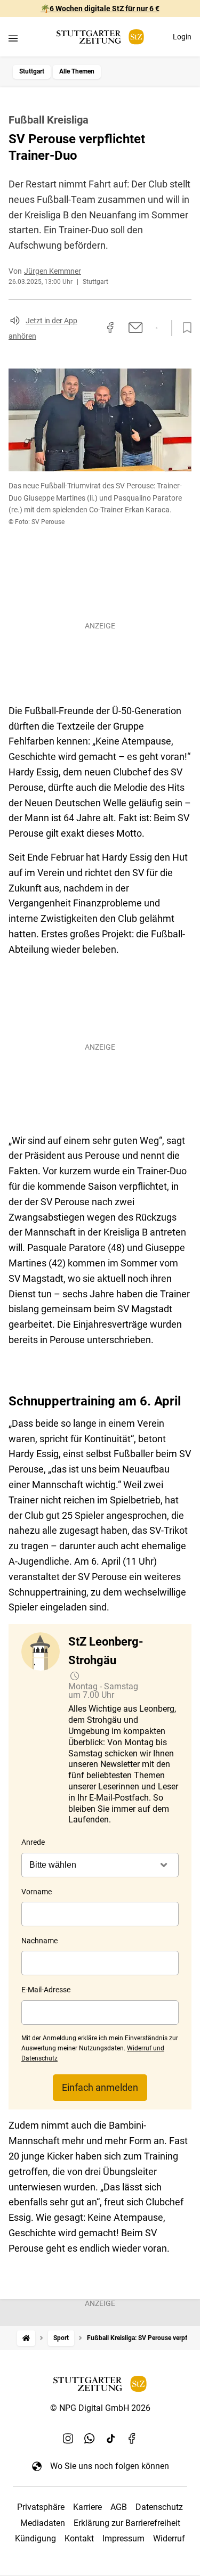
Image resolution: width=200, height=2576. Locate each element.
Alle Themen (77, 71)
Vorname (37, 1892)
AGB (119, 2507)
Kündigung (35, 2538)
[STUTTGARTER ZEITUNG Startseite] (100, 37)
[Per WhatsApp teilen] (157, 328)
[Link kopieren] (91, 328)
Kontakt (79, 2538)
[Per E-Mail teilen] (136, 328)
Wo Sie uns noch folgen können (110, 2466)
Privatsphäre (41, 2507)
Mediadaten (43, 2523)
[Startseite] (26, 2338)
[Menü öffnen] (13, 38)
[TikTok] (111, 2438)
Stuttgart (32, 71)
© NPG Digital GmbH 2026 (100, 2408)
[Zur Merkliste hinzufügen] (184, 328)
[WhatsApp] (90, 2438)
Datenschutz (159, 2507)
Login (182, 37)
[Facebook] (132, 2438)
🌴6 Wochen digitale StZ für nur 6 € (100, 9)
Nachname (39, 1941)
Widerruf (169, 2538)
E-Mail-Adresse (46, 1990)
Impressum (123, 2538)
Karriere (87, 2507)
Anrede (33, 1842)
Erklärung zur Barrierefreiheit (127, 2523)
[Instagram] (68, 2438)
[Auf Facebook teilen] (110, 328)
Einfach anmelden (100, 2087)
